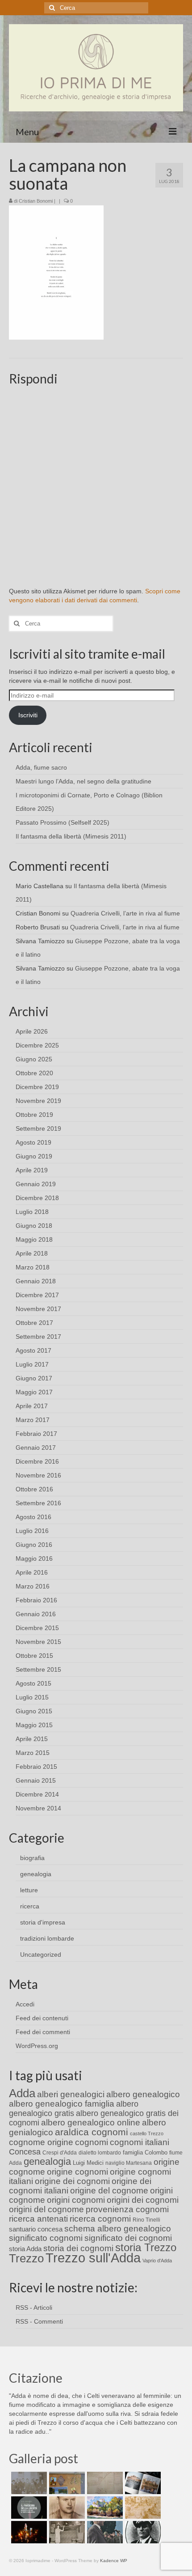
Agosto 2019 (33, 1142)
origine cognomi (77, 2172)
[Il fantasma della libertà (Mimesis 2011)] (28, 2508)
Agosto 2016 (33, 1517)
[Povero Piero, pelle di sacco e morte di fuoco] (28, 2532)
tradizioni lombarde (47, 1938)
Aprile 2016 (32, 1572)
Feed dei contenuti (42, 2018)
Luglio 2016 (32, 1531)
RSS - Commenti (39, 2321)
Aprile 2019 (32, 1170)
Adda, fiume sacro (41, 767)
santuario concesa (36, 2229)
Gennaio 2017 (36, 1448)
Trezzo (26, 2258)
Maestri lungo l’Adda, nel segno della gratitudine (83, 781)
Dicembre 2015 (37, 1628)
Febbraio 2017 (36, 1434)
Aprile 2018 (32, 1253)
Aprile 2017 (32, 1406)
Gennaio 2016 (36, 1614)
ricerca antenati (38, 2219)
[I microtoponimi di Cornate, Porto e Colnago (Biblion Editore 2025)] (104, 2483)
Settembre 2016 (38, 1503)
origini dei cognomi (143, 2200)
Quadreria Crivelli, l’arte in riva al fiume (125, 913)
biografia (32, 1858)
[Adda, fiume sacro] (28, 2483)
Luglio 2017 (32, 1364)
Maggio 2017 (34, 1392)
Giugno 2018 (34, 1226)
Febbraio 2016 (36, 1600)
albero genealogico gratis (74, 2109)
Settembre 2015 (38, 1669)
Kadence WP (114, 2561)
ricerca (30, 1906)
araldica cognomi (92, 2132)
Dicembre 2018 (37, 1198)
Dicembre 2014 (37, 1794)
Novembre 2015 (38, 1642)
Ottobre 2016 (34, 1489)
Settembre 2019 (38, 1128)
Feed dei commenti (43, 2032)
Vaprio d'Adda (157, 2261)
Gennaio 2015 (36, 1780)
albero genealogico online (91, 2123)
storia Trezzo (146, 2247)
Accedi (25, 2004)
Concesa (25, 2152)
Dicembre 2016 (37, 1461)
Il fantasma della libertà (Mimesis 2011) (71, 836)
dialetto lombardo (100, 2153)
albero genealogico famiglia (62, 2104)
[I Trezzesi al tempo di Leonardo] (142, 2508)
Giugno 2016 (34, 1545)
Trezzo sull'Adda (93, 2258)
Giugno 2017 (34, 1378)
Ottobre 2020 (34, 1073)
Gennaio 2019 (36, 1184)
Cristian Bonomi (36, 201)
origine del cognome (109, 2191)
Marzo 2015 (33, 1753)
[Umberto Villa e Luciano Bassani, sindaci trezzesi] (104, 2532)
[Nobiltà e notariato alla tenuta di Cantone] (66, 2532)
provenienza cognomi (127, 2209)
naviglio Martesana (129, 2163)
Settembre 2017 (38, 1337)
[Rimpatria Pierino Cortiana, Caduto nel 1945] (66, 2508)
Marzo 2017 (33, 1420)
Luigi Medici (88, 2163)
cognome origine (41, 2142)
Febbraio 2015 (36, 1767)
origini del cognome (46, 2209)
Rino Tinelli (146, 2220)
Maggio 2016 (34, 1558)
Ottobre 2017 (34, 1323)
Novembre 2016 (38, 1475)
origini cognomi (76, 2200)
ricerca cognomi (100, 2219)
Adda (22, 2093)
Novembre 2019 (38, 1101)
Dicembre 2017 (37, 1295)
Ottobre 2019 (34, 1115)
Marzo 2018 (33, 1267)
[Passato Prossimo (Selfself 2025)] (142, 2483)
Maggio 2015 (34, 1725)
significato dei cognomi (128, 2238)
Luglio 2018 (32, 1212)
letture (29, 1890)
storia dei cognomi (78, 2248)
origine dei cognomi (72, 2181)
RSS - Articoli (34, 2308)
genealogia (36, 1874)
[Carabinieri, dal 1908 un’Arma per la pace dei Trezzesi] (142, 2532)
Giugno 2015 (34, 1711)
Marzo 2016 (33, 1586)
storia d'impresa (43, 1922)
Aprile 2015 (32, 1739)
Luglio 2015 (32, 1697)
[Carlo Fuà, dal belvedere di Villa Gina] (104, 2508)
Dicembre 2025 (37, 1045)
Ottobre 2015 (34, 1656)
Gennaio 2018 (36, 1281)
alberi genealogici (71, 2094)
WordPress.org (37, 2046)
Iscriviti (28, 715)
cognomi (92, 2142)
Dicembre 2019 (37, 1087)
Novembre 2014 (38, 1808)
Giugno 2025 (34, 1059)
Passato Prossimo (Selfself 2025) (63, 822)
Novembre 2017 (38, 1309)
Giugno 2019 (34, 1156)
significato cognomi (46, 2238)
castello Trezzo (147, 2133)
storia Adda (25, 2249)
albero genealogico (143, 2094)
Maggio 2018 (34, 1239)
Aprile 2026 (32, 1031)
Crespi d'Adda (60, 2153)
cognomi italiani (140, 2142)
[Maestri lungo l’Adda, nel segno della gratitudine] (66, 2483)
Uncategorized (41, 1954)
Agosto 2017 (33, 1350)
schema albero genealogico (118, 2229)
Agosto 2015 (33, 1683)
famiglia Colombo (145, 2152)
